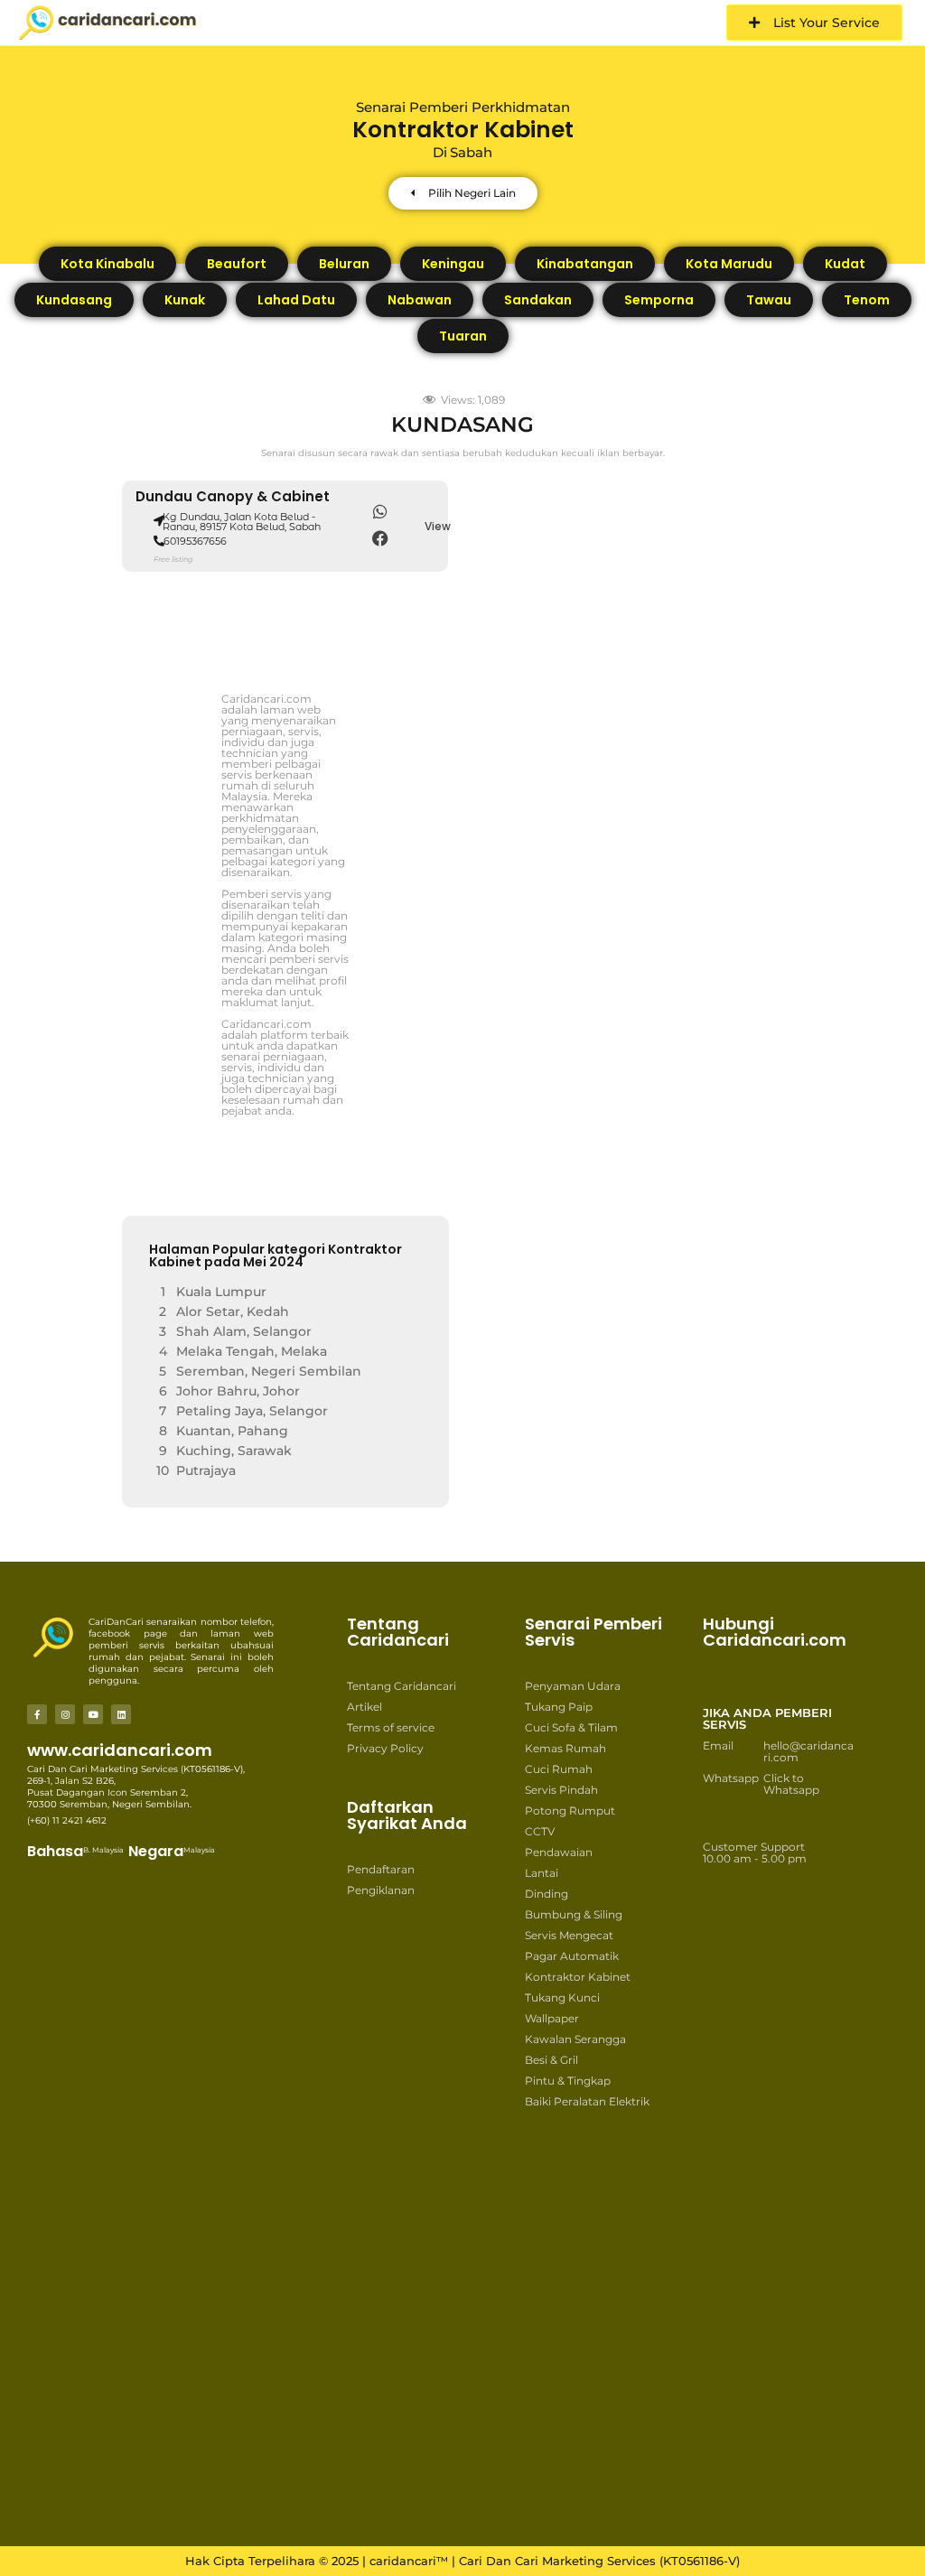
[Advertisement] (418, 2194)
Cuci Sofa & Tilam (571, 1727)
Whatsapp (731, 1778)
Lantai (542, 1873)
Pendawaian (559, 1852)
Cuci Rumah (559, 1769)
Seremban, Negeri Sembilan (269, 1371)
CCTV (540, 1831)
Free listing (173, 559)
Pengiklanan (381, 1890)
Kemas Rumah (565, 1748)
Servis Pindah (561, 1790)
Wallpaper (552, 2018)
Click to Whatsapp (791, 1784)
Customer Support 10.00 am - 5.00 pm (755, 1853)
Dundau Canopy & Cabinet (233, 496)
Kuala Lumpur (221, 1292)
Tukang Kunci (562, 1997)
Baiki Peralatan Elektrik (587, 2101)
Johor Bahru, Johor (238, 1391)
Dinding (547, 1894)
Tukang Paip (559, 1707)
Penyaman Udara (573, 1686)
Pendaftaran (381, 1869)
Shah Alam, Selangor (244, 1331)
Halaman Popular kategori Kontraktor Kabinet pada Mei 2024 (276, 1255)
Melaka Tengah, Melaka (252, 1351)
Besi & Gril (551, 2060)
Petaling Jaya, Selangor (252, 1411)
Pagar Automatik (572, 1956)
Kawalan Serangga (575, 2039)
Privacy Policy (385, 1748)
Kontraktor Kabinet (578, 1977)
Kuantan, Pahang (232, 1431)
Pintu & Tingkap (568, 2081)
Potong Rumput (570, 1811)
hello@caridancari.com (808, 1751)
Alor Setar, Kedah (233, 1311)
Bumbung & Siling (574, 1914)
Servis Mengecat (569, 1935)
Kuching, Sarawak (234, 1451)
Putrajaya (206, 1470)
